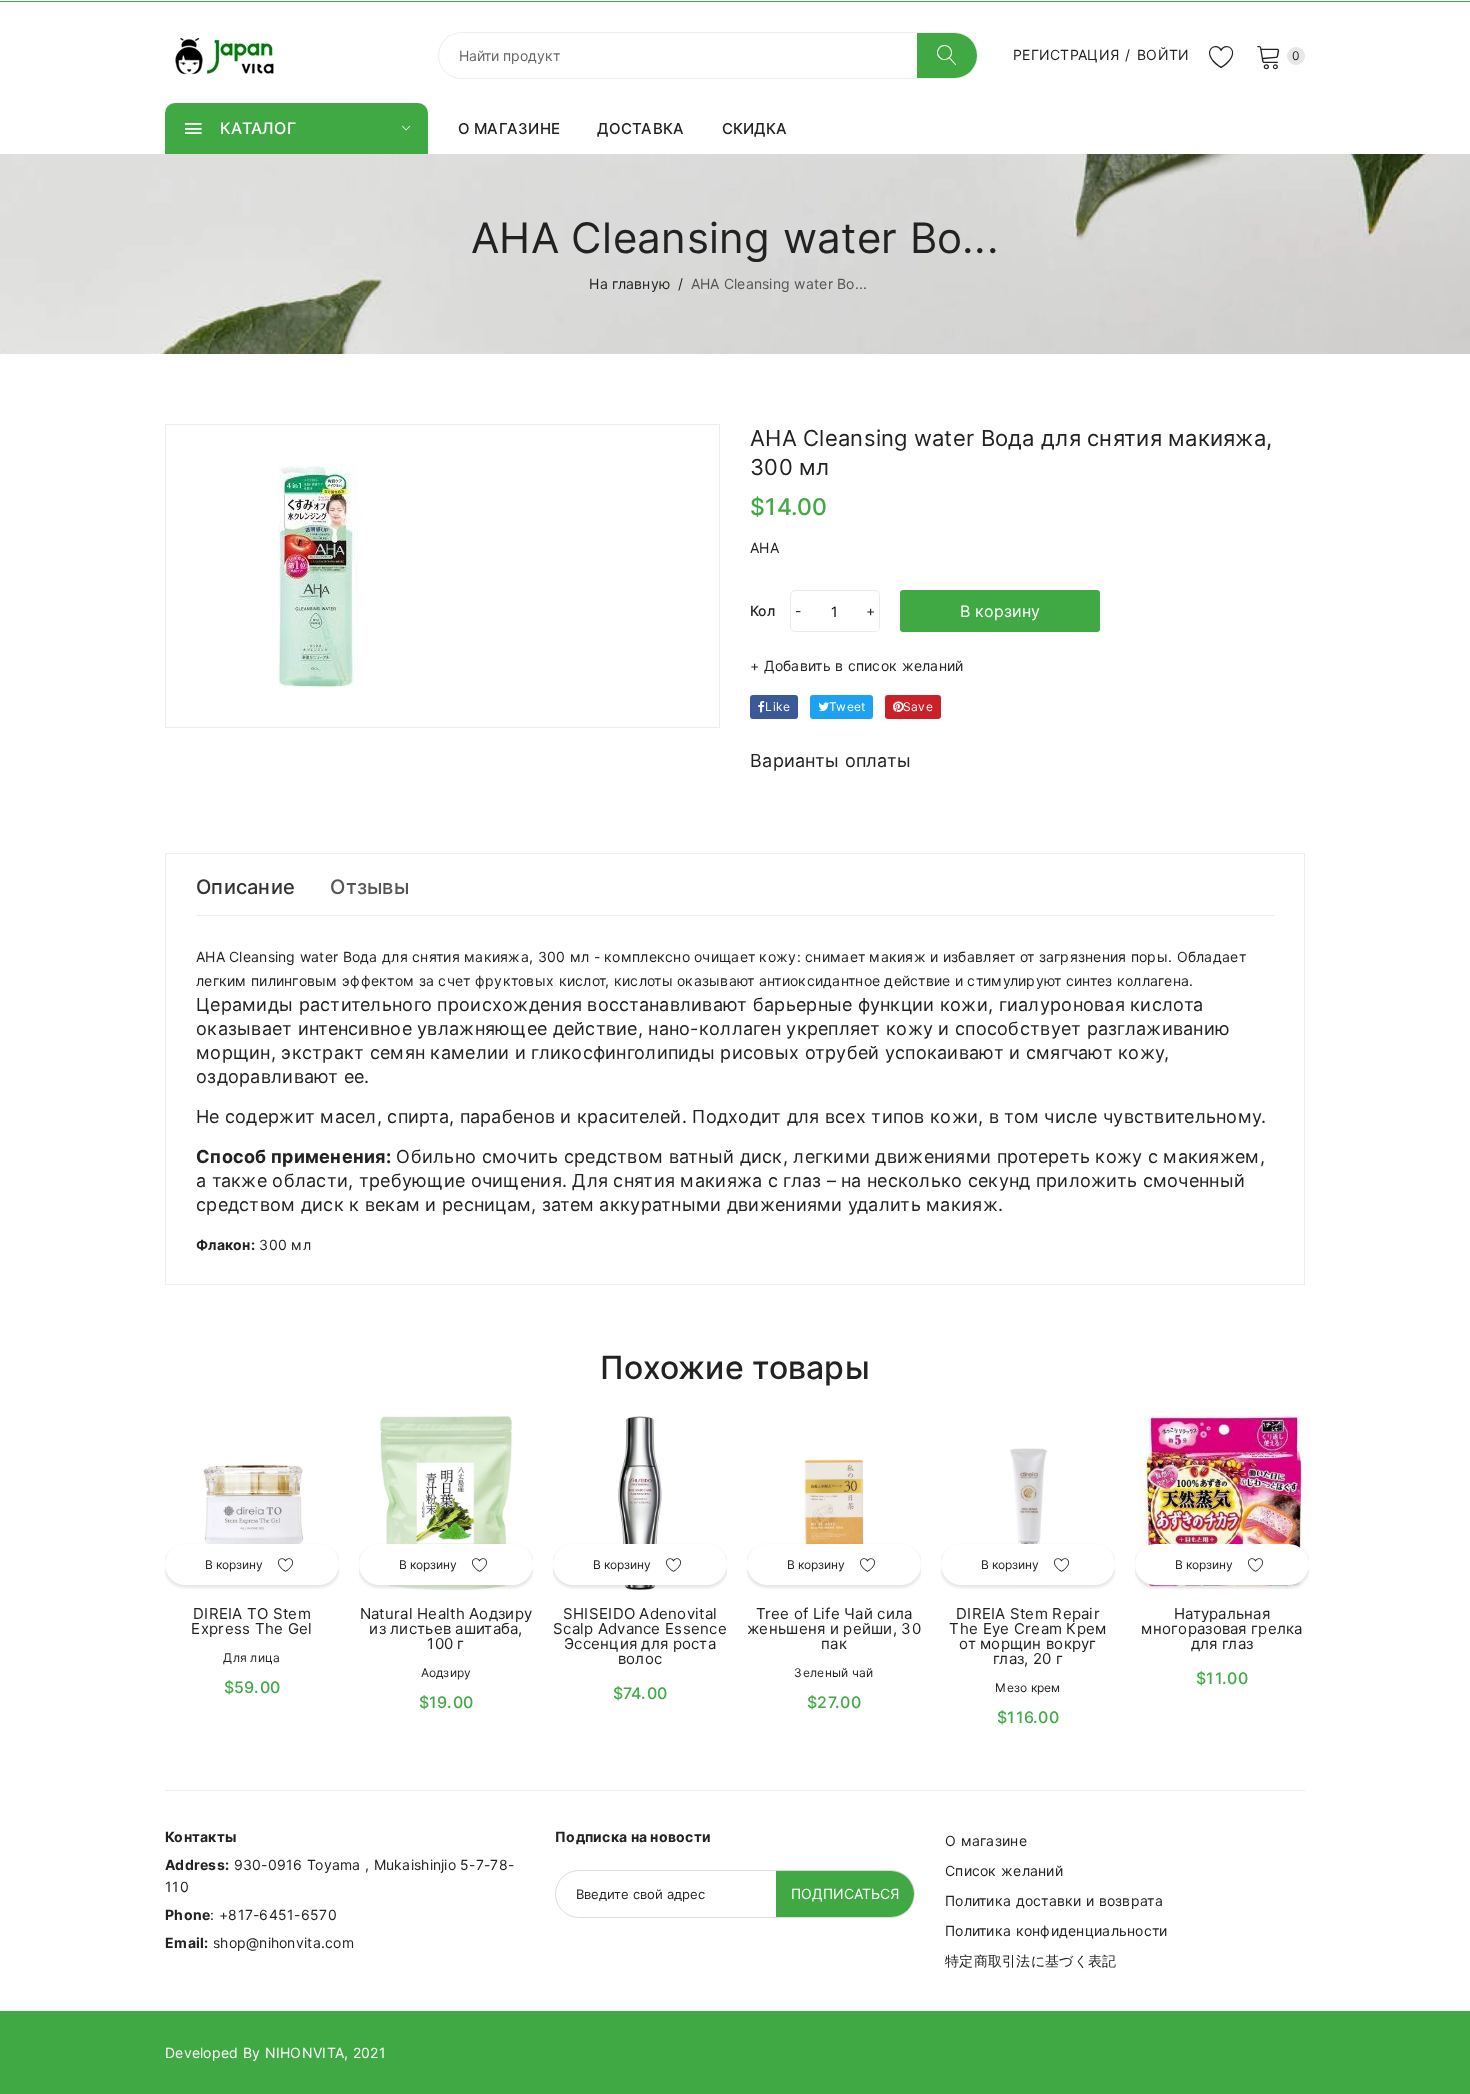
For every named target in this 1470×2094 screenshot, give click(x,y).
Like (777, 706)
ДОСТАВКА (640, 128)
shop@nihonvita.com (283, 1942)
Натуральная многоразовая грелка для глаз (1221, 1628)
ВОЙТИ (1163, 54)
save (918, 706)
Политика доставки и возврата (1054, 1900)
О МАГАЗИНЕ (509, 128)
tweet (847, 706)
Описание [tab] (245, 887)
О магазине (986, 1840)
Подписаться (845, 1893)
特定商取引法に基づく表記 (1030, 1960)
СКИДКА (755, 128)
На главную (629, 283)
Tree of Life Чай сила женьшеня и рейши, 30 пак (834, 1628)
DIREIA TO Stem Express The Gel (251, 1621)
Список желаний (1004, 1870)
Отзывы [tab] (369, 887)
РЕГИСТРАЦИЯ (1066, 54)
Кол (762, 610)
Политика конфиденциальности (1056, 1930)
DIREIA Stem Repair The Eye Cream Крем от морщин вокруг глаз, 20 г (1027, 1636)
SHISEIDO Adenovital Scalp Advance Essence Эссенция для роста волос (640, 1636)
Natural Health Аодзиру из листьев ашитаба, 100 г (446, 1628)
